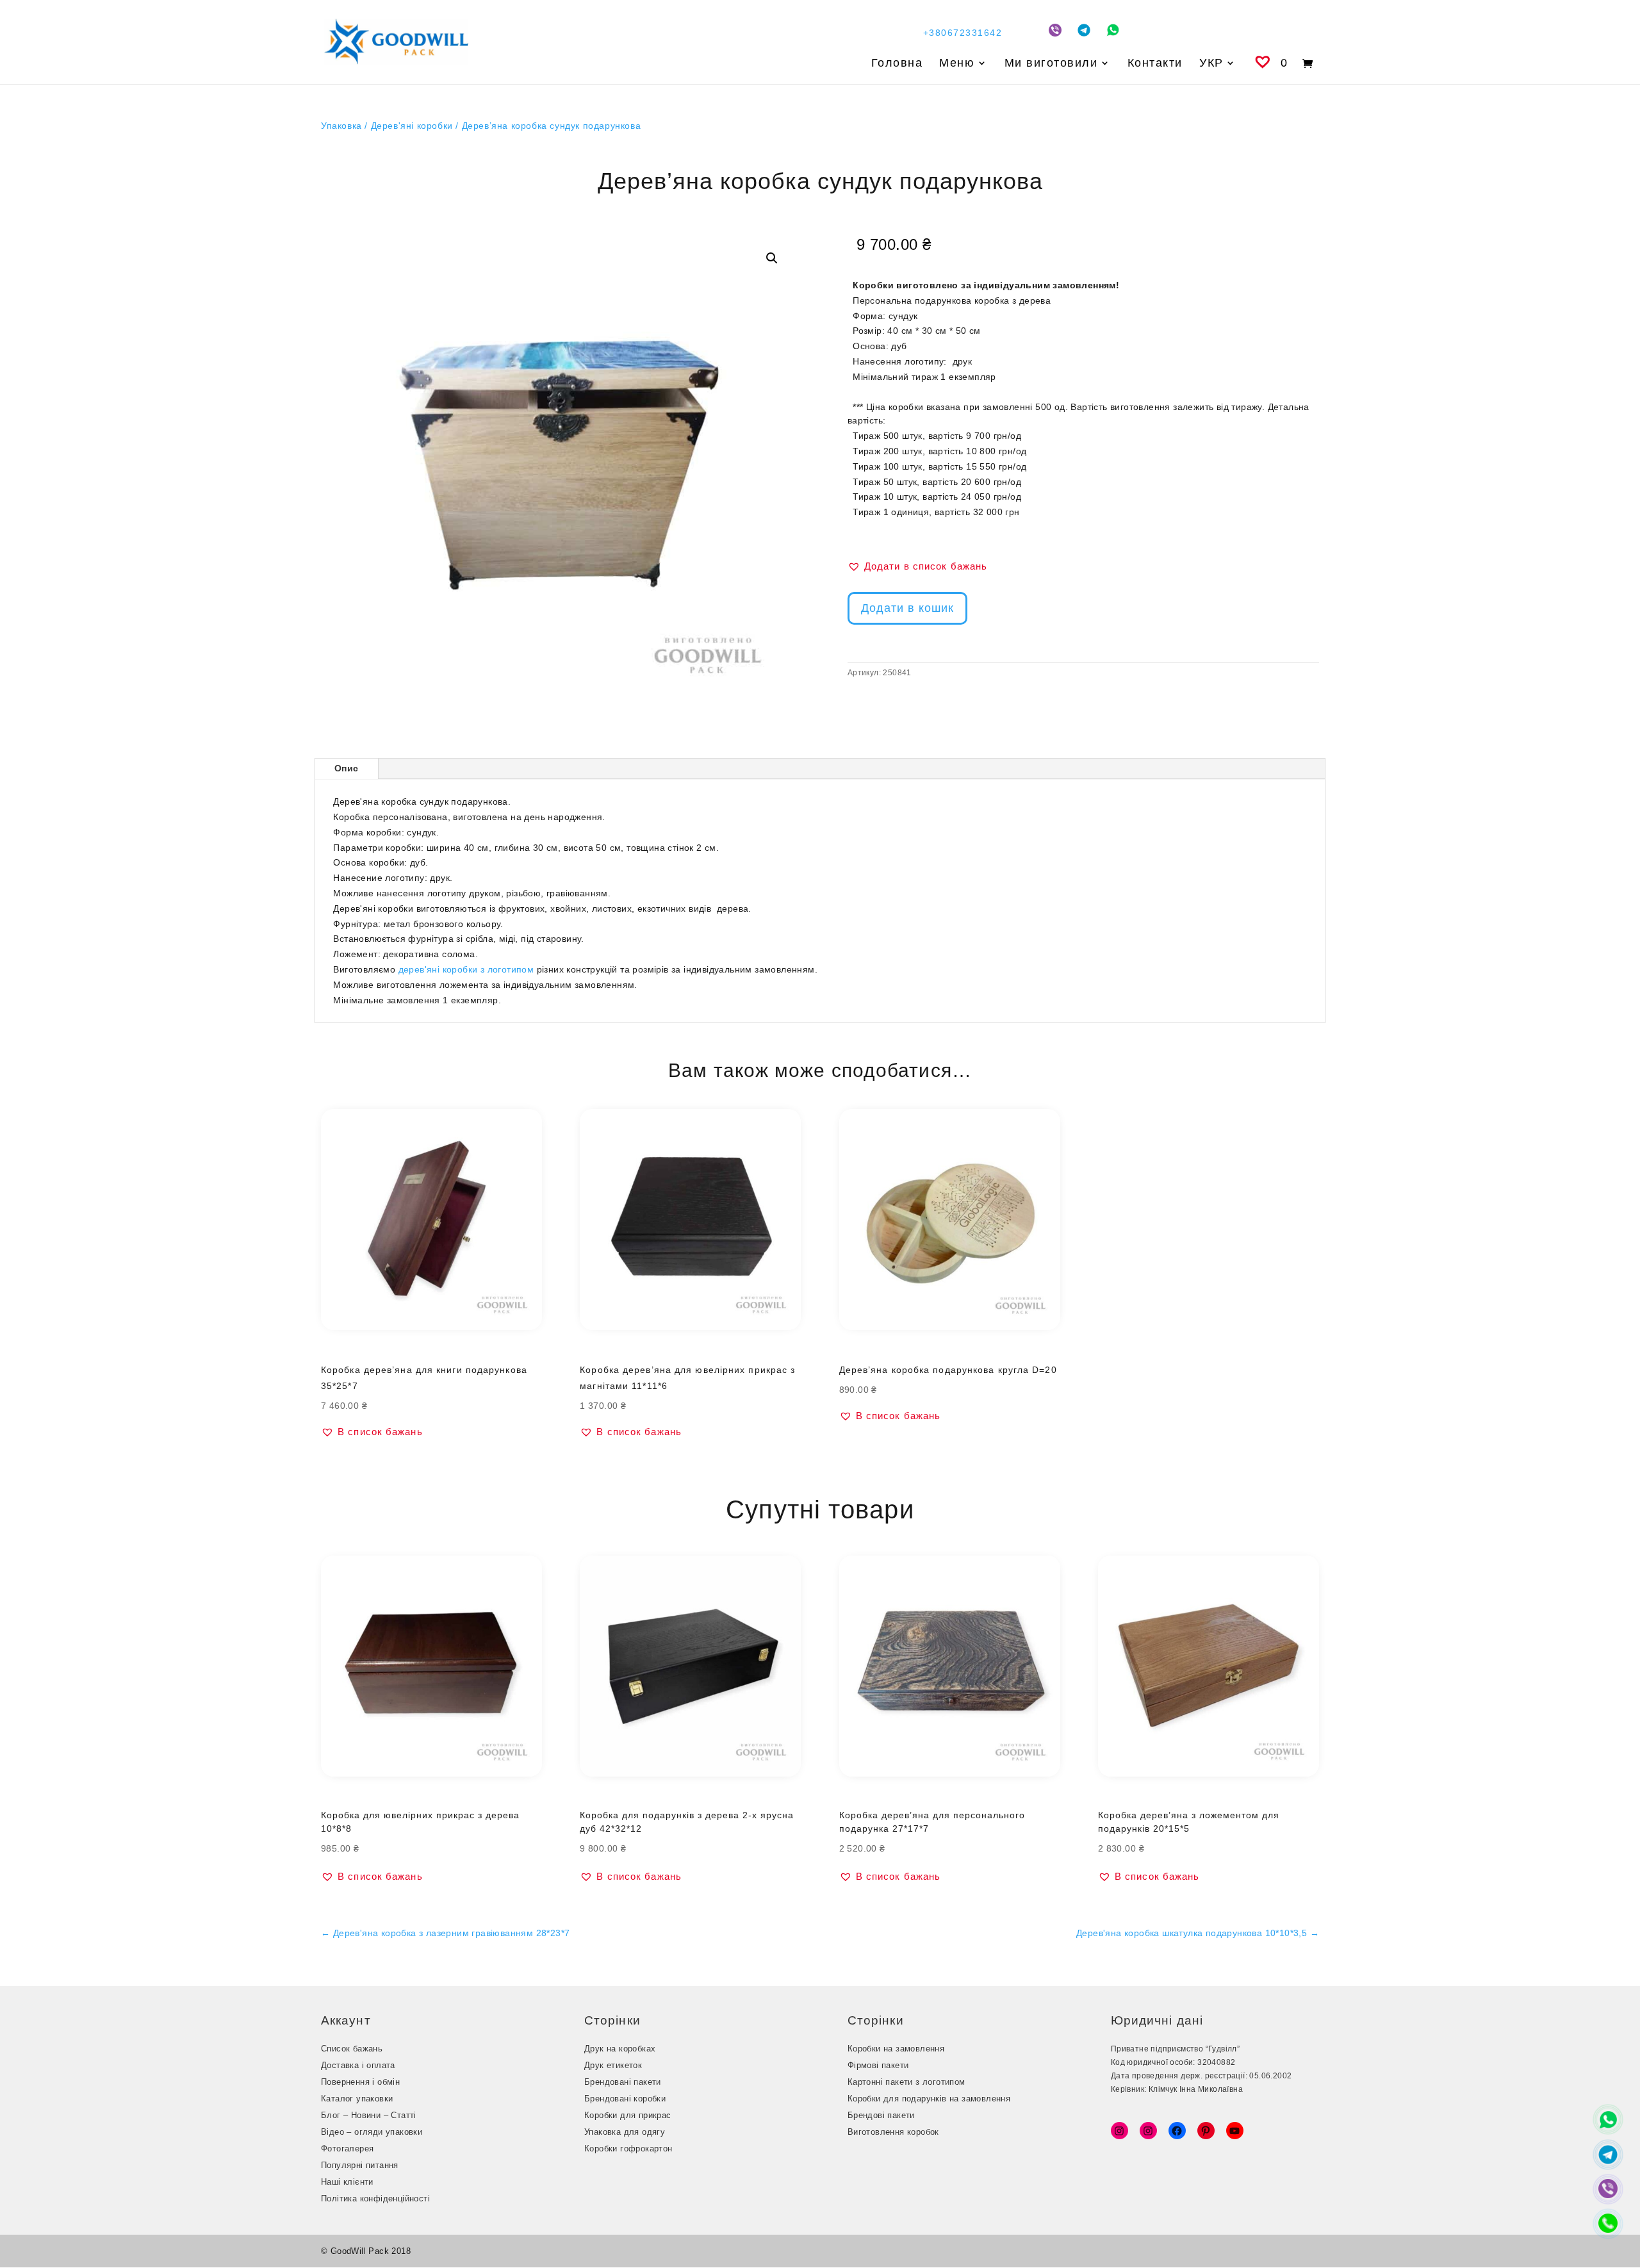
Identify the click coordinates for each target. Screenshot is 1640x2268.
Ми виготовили (1051, 64)
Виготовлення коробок (893, 2132)
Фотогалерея (347, 2149)
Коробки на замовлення (896, 2049)
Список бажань (352, 2049)
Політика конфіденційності (375, 2198)
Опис (347, 768)
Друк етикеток (613, 2065)
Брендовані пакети (623, 2082)
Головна (897, 64)
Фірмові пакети (878, 2065)
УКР (1211, 64)
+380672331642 (963, 33)
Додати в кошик (907, 608)
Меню (957, 64)
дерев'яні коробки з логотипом (466, 969)
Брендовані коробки (625, 2099)
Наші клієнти (347, 2182)
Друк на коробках (620, 2049)
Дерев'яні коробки (412, 126)
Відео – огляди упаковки (372, 2132)
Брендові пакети (881, 2115)
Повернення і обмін (360, 2082)
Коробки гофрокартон (628, 2149)
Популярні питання (360, 2165)
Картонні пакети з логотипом (906, 2082)
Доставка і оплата (358, 2065)
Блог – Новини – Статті (369, 2115)
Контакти (1155, 64)
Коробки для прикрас (628, 2115)
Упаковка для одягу (625, 2132)
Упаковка (341, 126)
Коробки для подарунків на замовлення (929, 2099)
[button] (772, 258)
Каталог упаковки (357, 2099)
